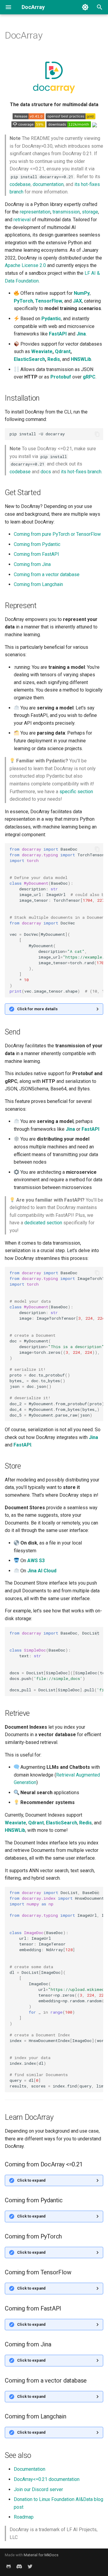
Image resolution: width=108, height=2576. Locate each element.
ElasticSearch (29, 359)
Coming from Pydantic (37, 544)
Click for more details (37, 1009)
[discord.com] (19, 2566)
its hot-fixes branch (81, 472)
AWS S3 (36, 1561)
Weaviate (42, 351)
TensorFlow (49, 301)
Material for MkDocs (41, 2555)
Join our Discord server (38, 2489)
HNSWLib (81, 359)
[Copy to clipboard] (97, 434)
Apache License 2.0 (25, 265)
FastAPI (58, 334)
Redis (54, 359)
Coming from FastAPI (36, 554)
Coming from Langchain (38, 584)
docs (46, 472)
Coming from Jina (32, 564)
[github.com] (8, 2566)
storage (90, 212)
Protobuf (61, 377)
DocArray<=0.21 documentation (47, 2479)
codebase (20, 184)
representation (35, 212)
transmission (66, 212)
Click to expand (31, 2180)
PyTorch (23, 301)
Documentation (30, 2469)
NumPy (82, 293)
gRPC (89, 377)
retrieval (22, 220)
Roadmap (24, 2517)
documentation (48, 184)
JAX (77, 301)
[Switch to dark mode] (85, 7)
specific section (76, 792)
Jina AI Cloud (42, 1571)
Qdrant (63, 351)
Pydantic (51, 319)
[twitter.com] (30, 2566)
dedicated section (43, 1223)
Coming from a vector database (47, 574)
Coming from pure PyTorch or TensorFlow (57, 534)
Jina (81, 334)
